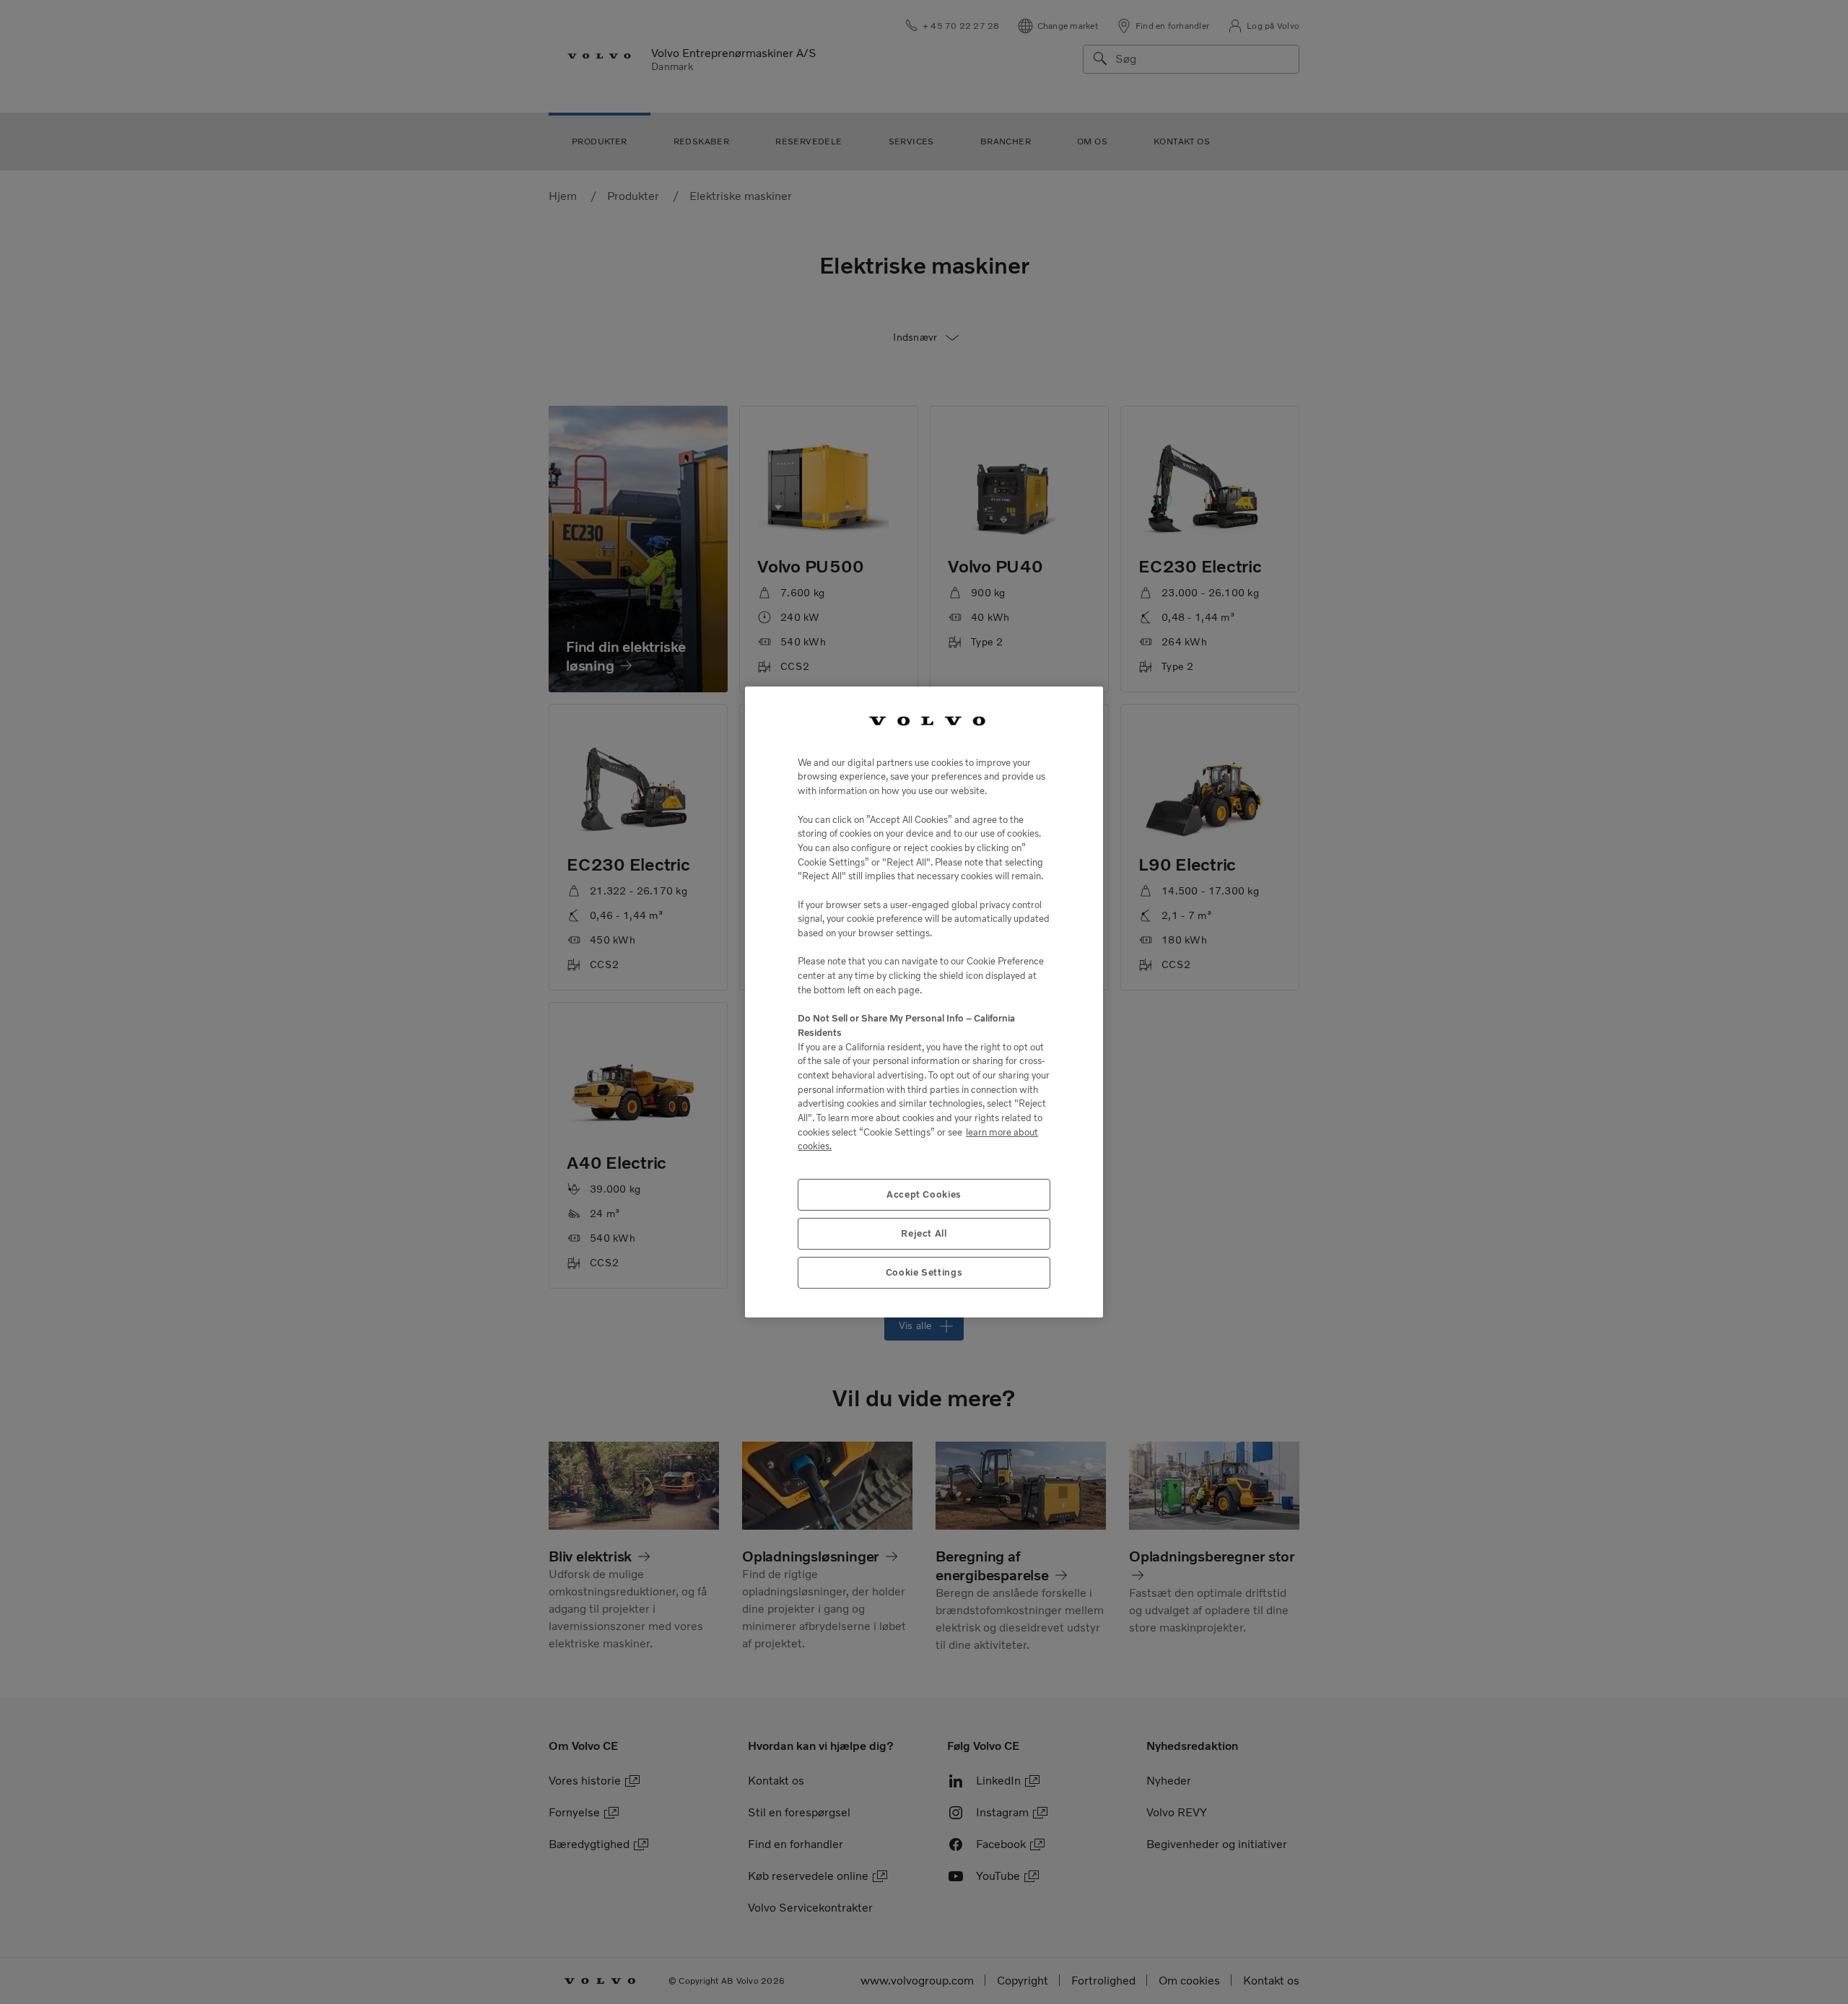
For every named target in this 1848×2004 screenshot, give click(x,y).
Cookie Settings (924, 1272)
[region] (924, 1002)
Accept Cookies (924, 1194)
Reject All (924, 1233)
